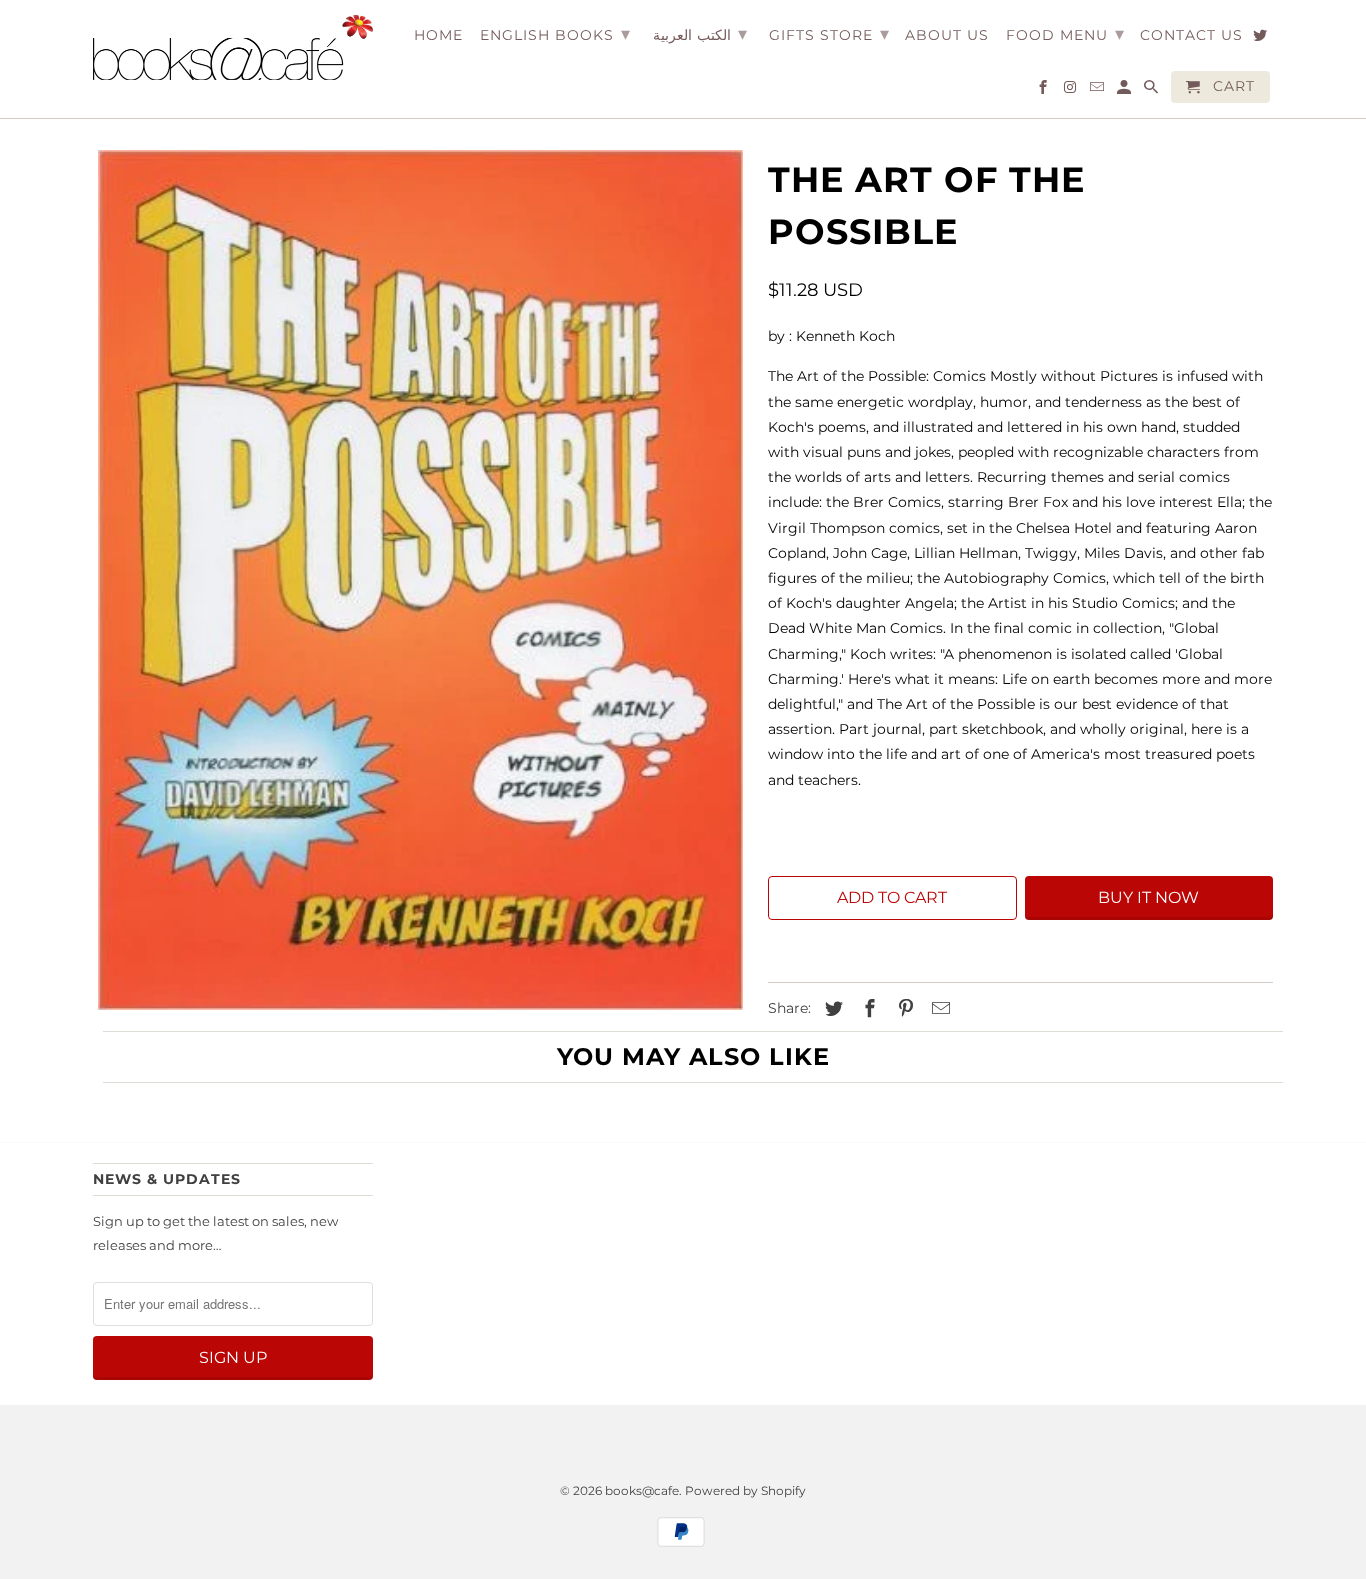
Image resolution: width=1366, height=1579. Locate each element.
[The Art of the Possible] (420, 580)
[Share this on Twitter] (831, 1009)
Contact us (1191, 35)
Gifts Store (829, 34)
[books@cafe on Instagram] (1071, 91)
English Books (555, 34)
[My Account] (1125, 91)
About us (947, 35)
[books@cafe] (233, 47)
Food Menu (1065, 34)
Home (438, 35)
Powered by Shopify (745, 1490)
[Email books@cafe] (1098, 91)
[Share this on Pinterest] (903, 1009)
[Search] (1152, 91)
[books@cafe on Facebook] (1044, 91)
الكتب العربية (700, 34)
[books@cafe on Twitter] (1261, 39)
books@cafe (642, 1490)
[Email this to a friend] (938, 1009)
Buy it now (1148, 897)
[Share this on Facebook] (867, 1009)
